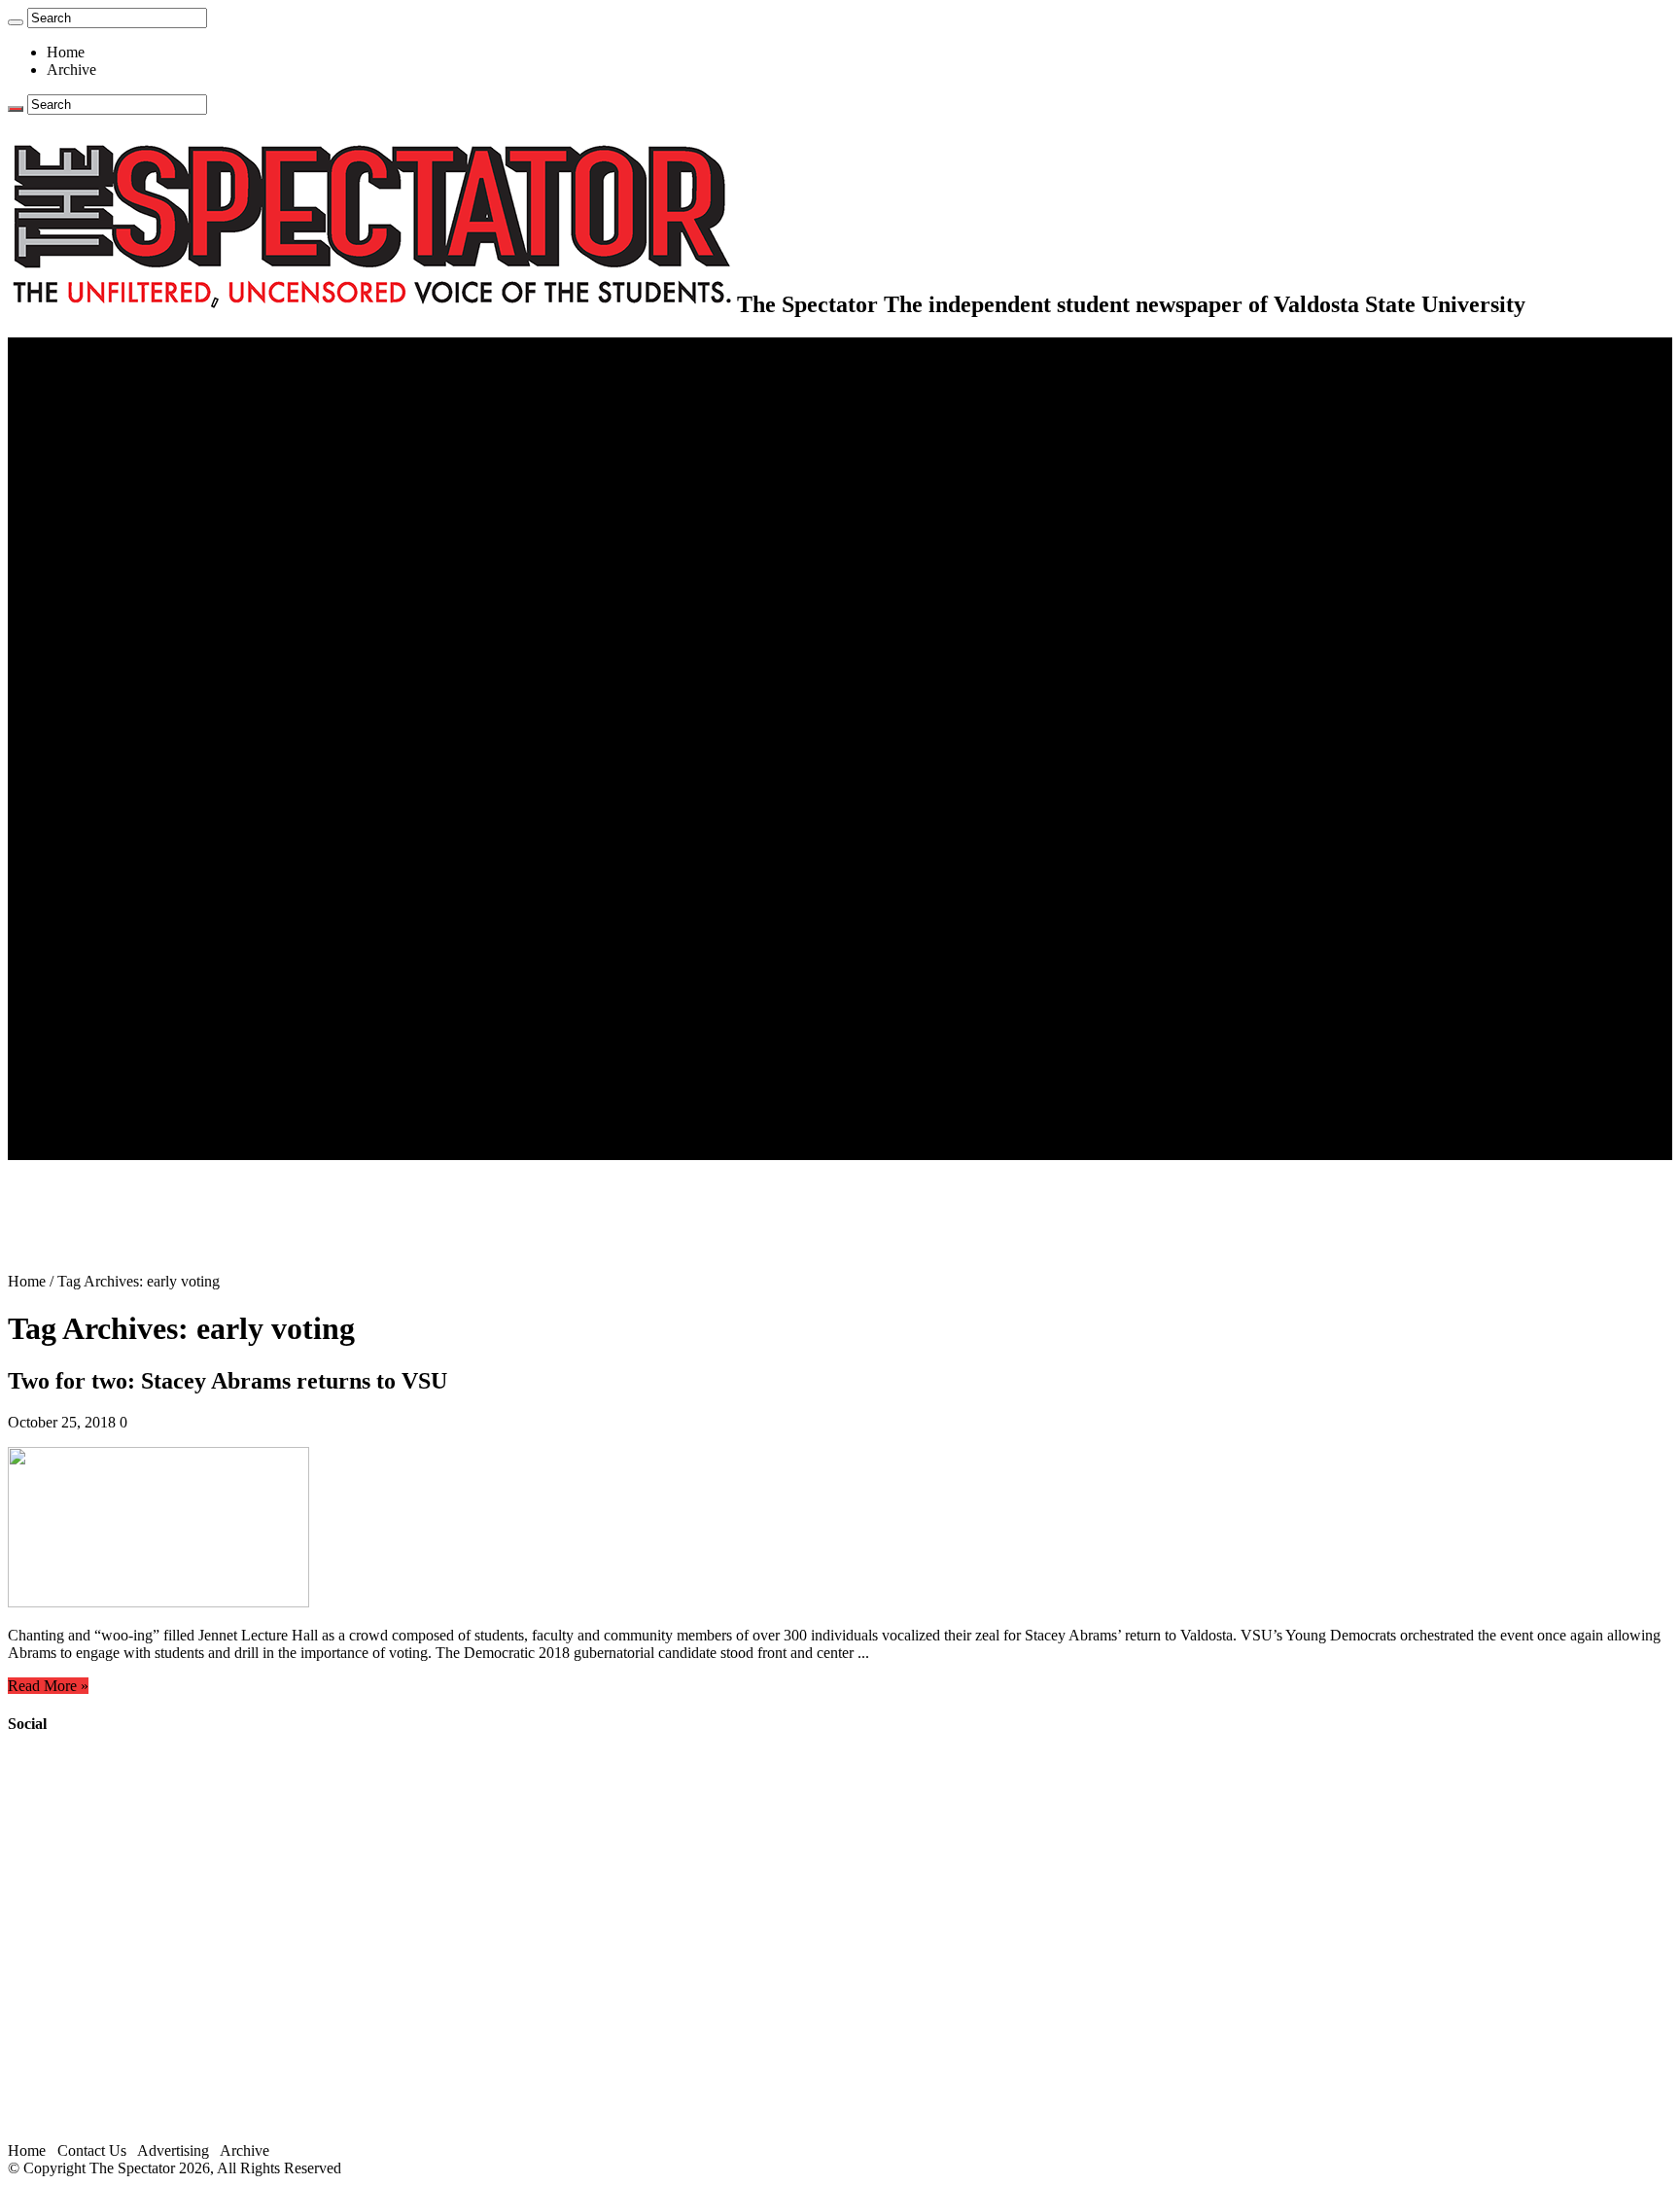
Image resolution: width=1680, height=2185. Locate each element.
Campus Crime (132, 398)
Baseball (112, 713)
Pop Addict (120, 906)
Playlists (111, 958)
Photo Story (122, 1011)
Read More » (48, 1686)
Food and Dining (138, 591)
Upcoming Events (102, 1046)
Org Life (112, 608)
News (65, 381)
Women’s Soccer (137, 783)
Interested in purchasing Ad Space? (193, 1151)
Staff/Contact (87, 1063)
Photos (68, 976)
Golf (100, 818)
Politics (108, 416)
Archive (71, 70)
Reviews (112, 888)
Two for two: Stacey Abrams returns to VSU (227, 1381)
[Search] (16, 22)
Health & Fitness (137, 661)
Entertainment (89, 853)
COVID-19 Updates (148, 433)
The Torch (79, 1028)
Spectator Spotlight (144, 626)
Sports (66, 643)
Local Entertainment (148, 923)
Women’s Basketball (148, 748)
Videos (107, 941)
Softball (109, 766)
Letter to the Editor (143, 521)
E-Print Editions (96, 363)
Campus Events (134, 556)
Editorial (112, 468)
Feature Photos (131, 993)
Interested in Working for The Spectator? (210, 1133)
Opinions (75, 451)
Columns (113, 503)
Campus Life (87, 538)
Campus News (131, 573)
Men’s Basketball (139, 731)
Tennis (106, 836)
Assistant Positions (143, 1116)
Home (66, 52)
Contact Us (120, 1081)
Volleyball (117, 801)
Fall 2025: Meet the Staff (162, 1098)
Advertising (173, 2150)
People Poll (121, 486)
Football (111, 696)
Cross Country (130, 678)
